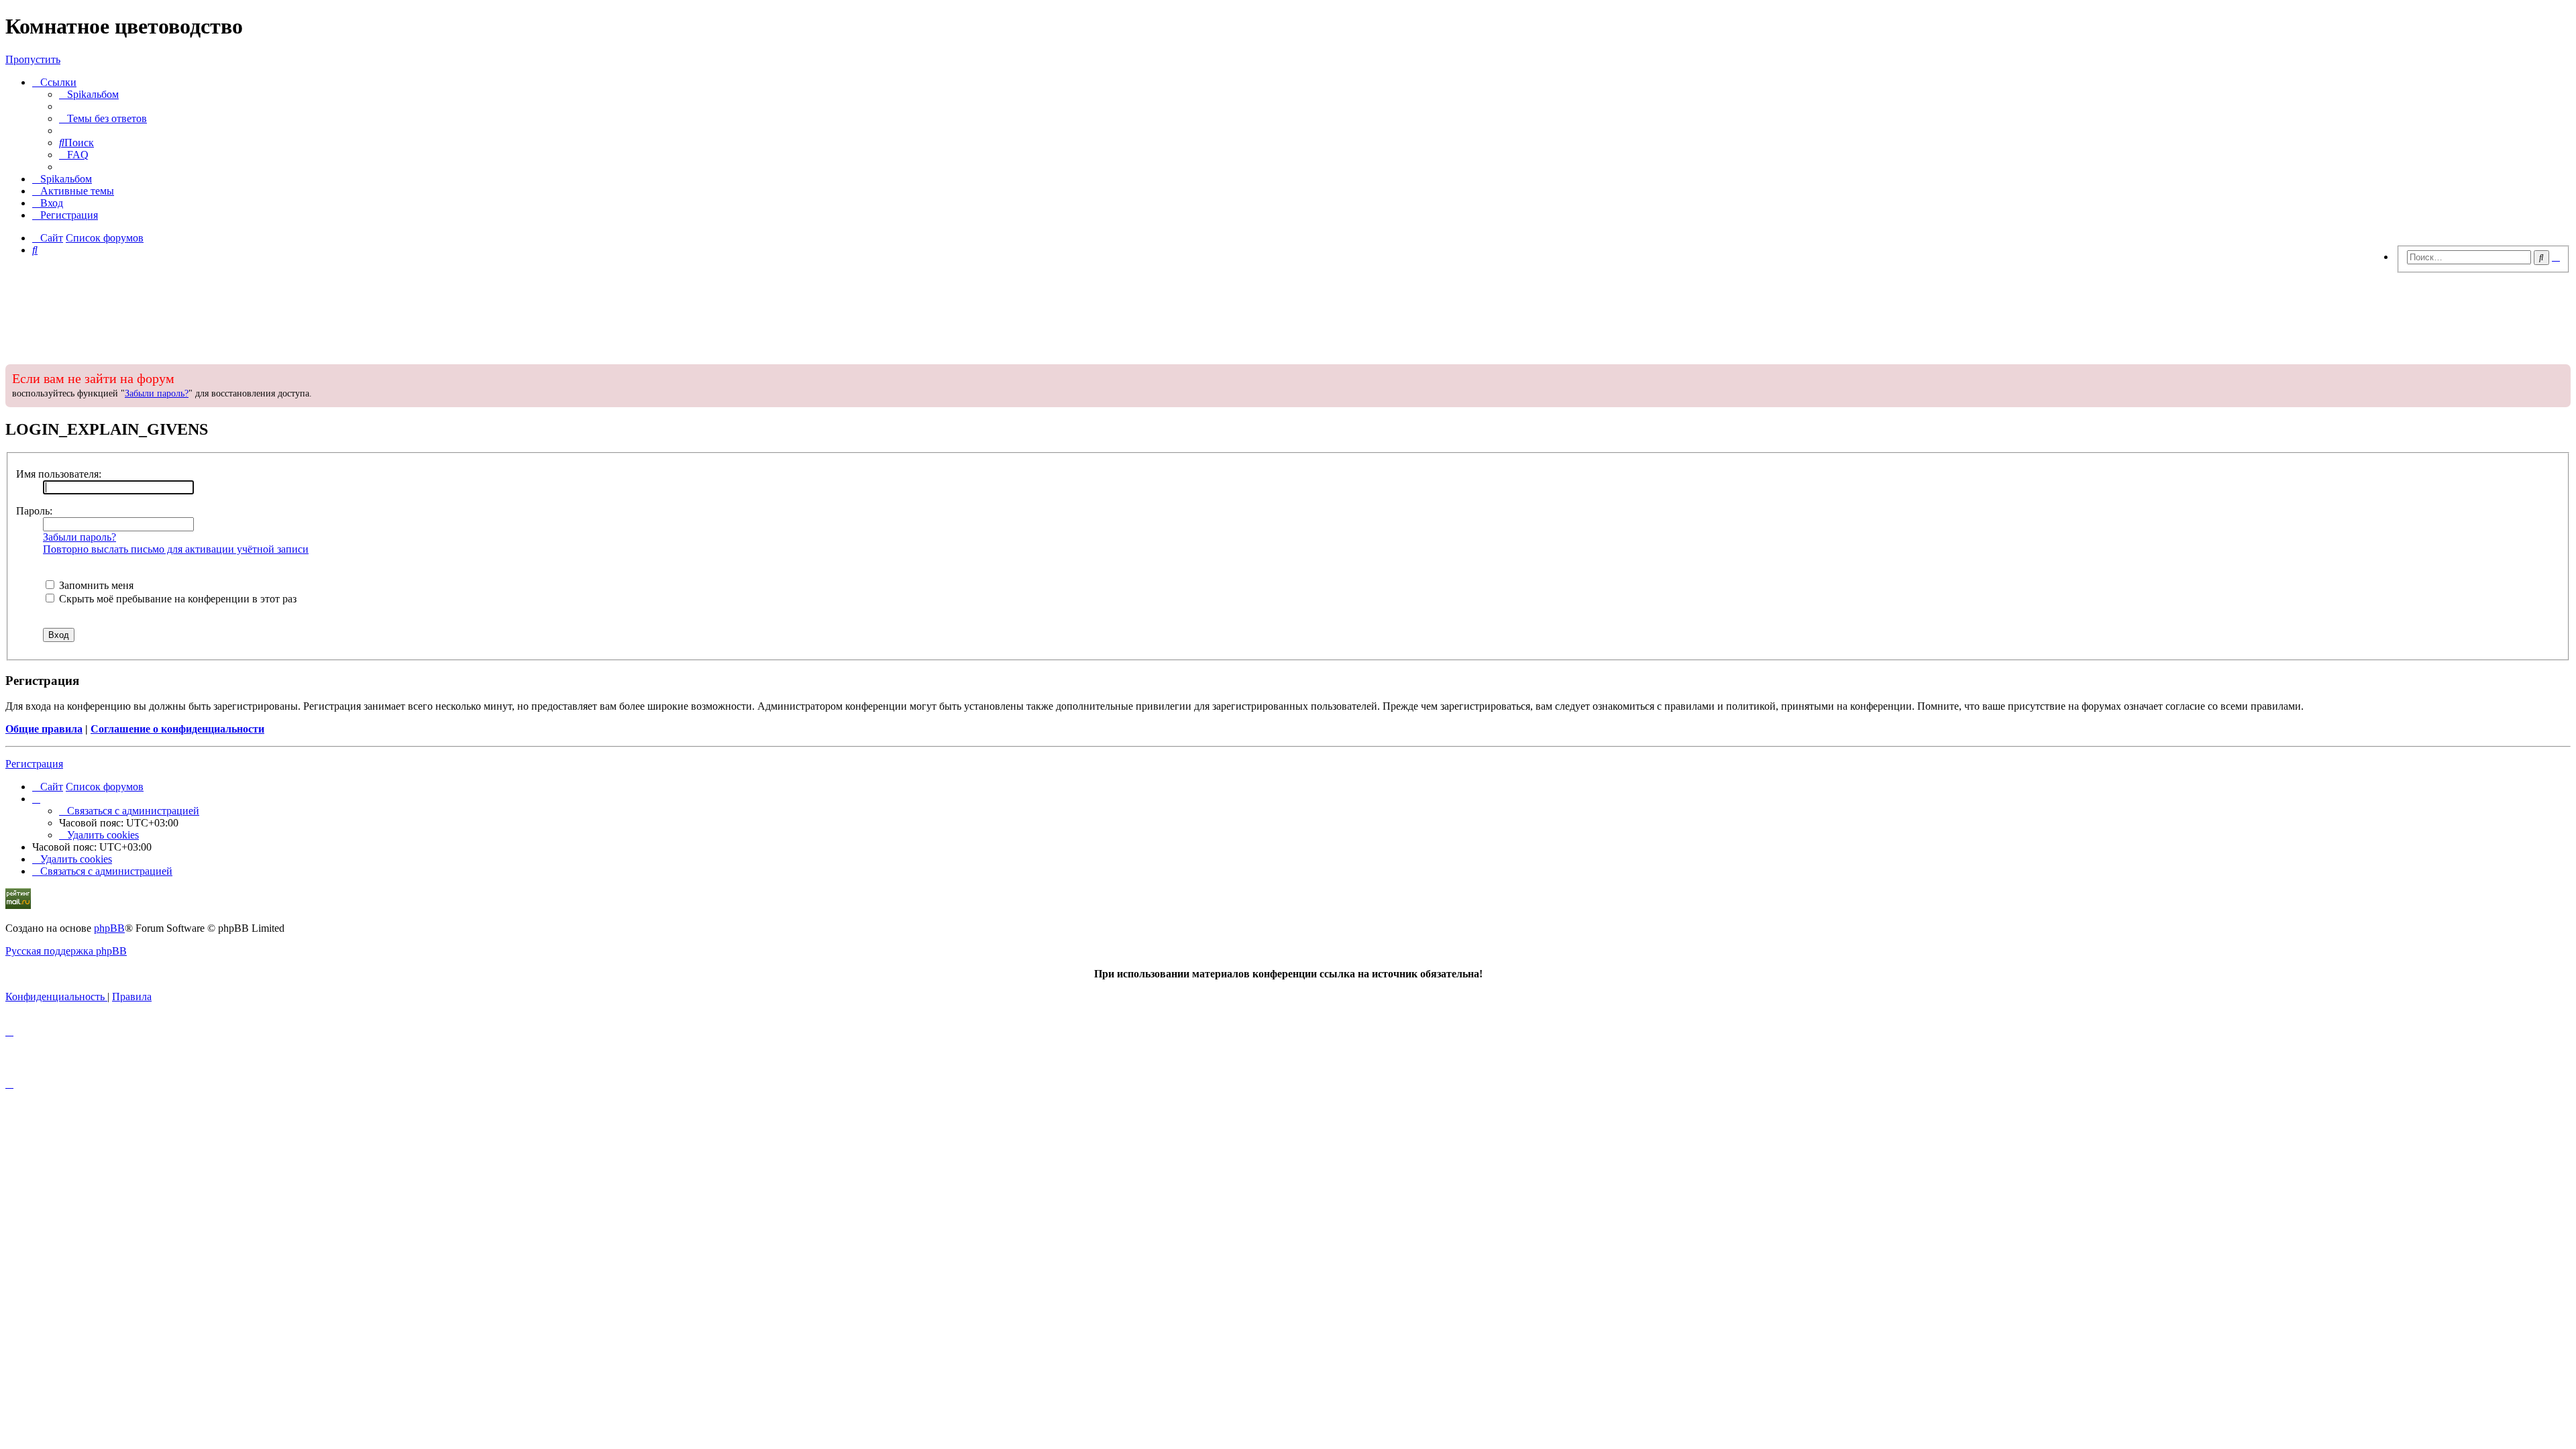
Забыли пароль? (157, 393)
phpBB (109, 928)
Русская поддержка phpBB (66, 951)
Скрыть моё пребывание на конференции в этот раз (176, 599)
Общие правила (44, 729)
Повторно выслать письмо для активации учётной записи (176, 549)
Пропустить (33, 59)
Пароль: (34, 511)
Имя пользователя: (59, 474)
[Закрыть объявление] (2559, 373)
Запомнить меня (95, 585)
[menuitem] (89, 94)
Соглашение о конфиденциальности (177, 729)
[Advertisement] (1288, 315)
